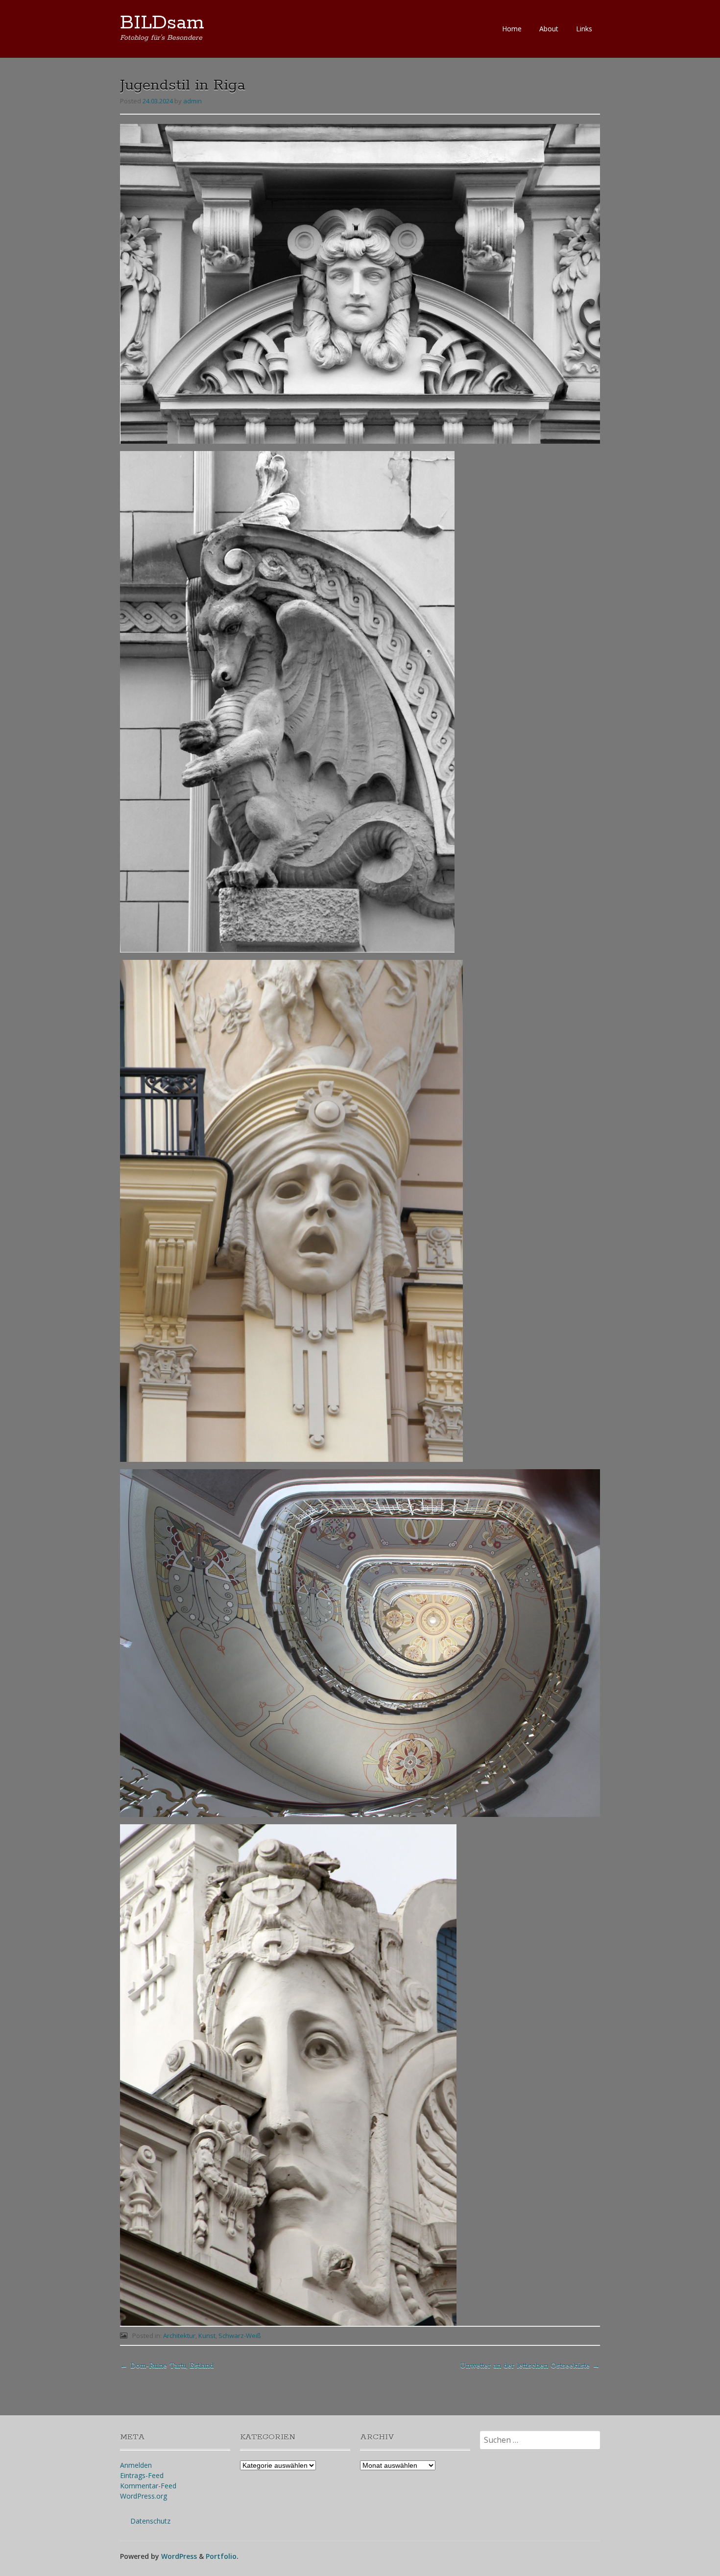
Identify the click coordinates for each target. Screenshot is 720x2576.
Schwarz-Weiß (240, 2336)
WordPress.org (144, 2496)
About (549, 29)
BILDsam (162, 23)
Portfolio (221, 2556)
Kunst (207, 2336)
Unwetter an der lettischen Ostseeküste (530, 2366)
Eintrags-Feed (142, 2475)
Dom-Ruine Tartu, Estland (167, 2366)
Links (584, 29)
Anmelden (136, 2465)
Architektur (179, 2336)
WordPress (179, 2556)
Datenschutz (150, 2521)
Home (512, 29)
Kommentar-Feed (148, 2486)
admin (192, 101)
